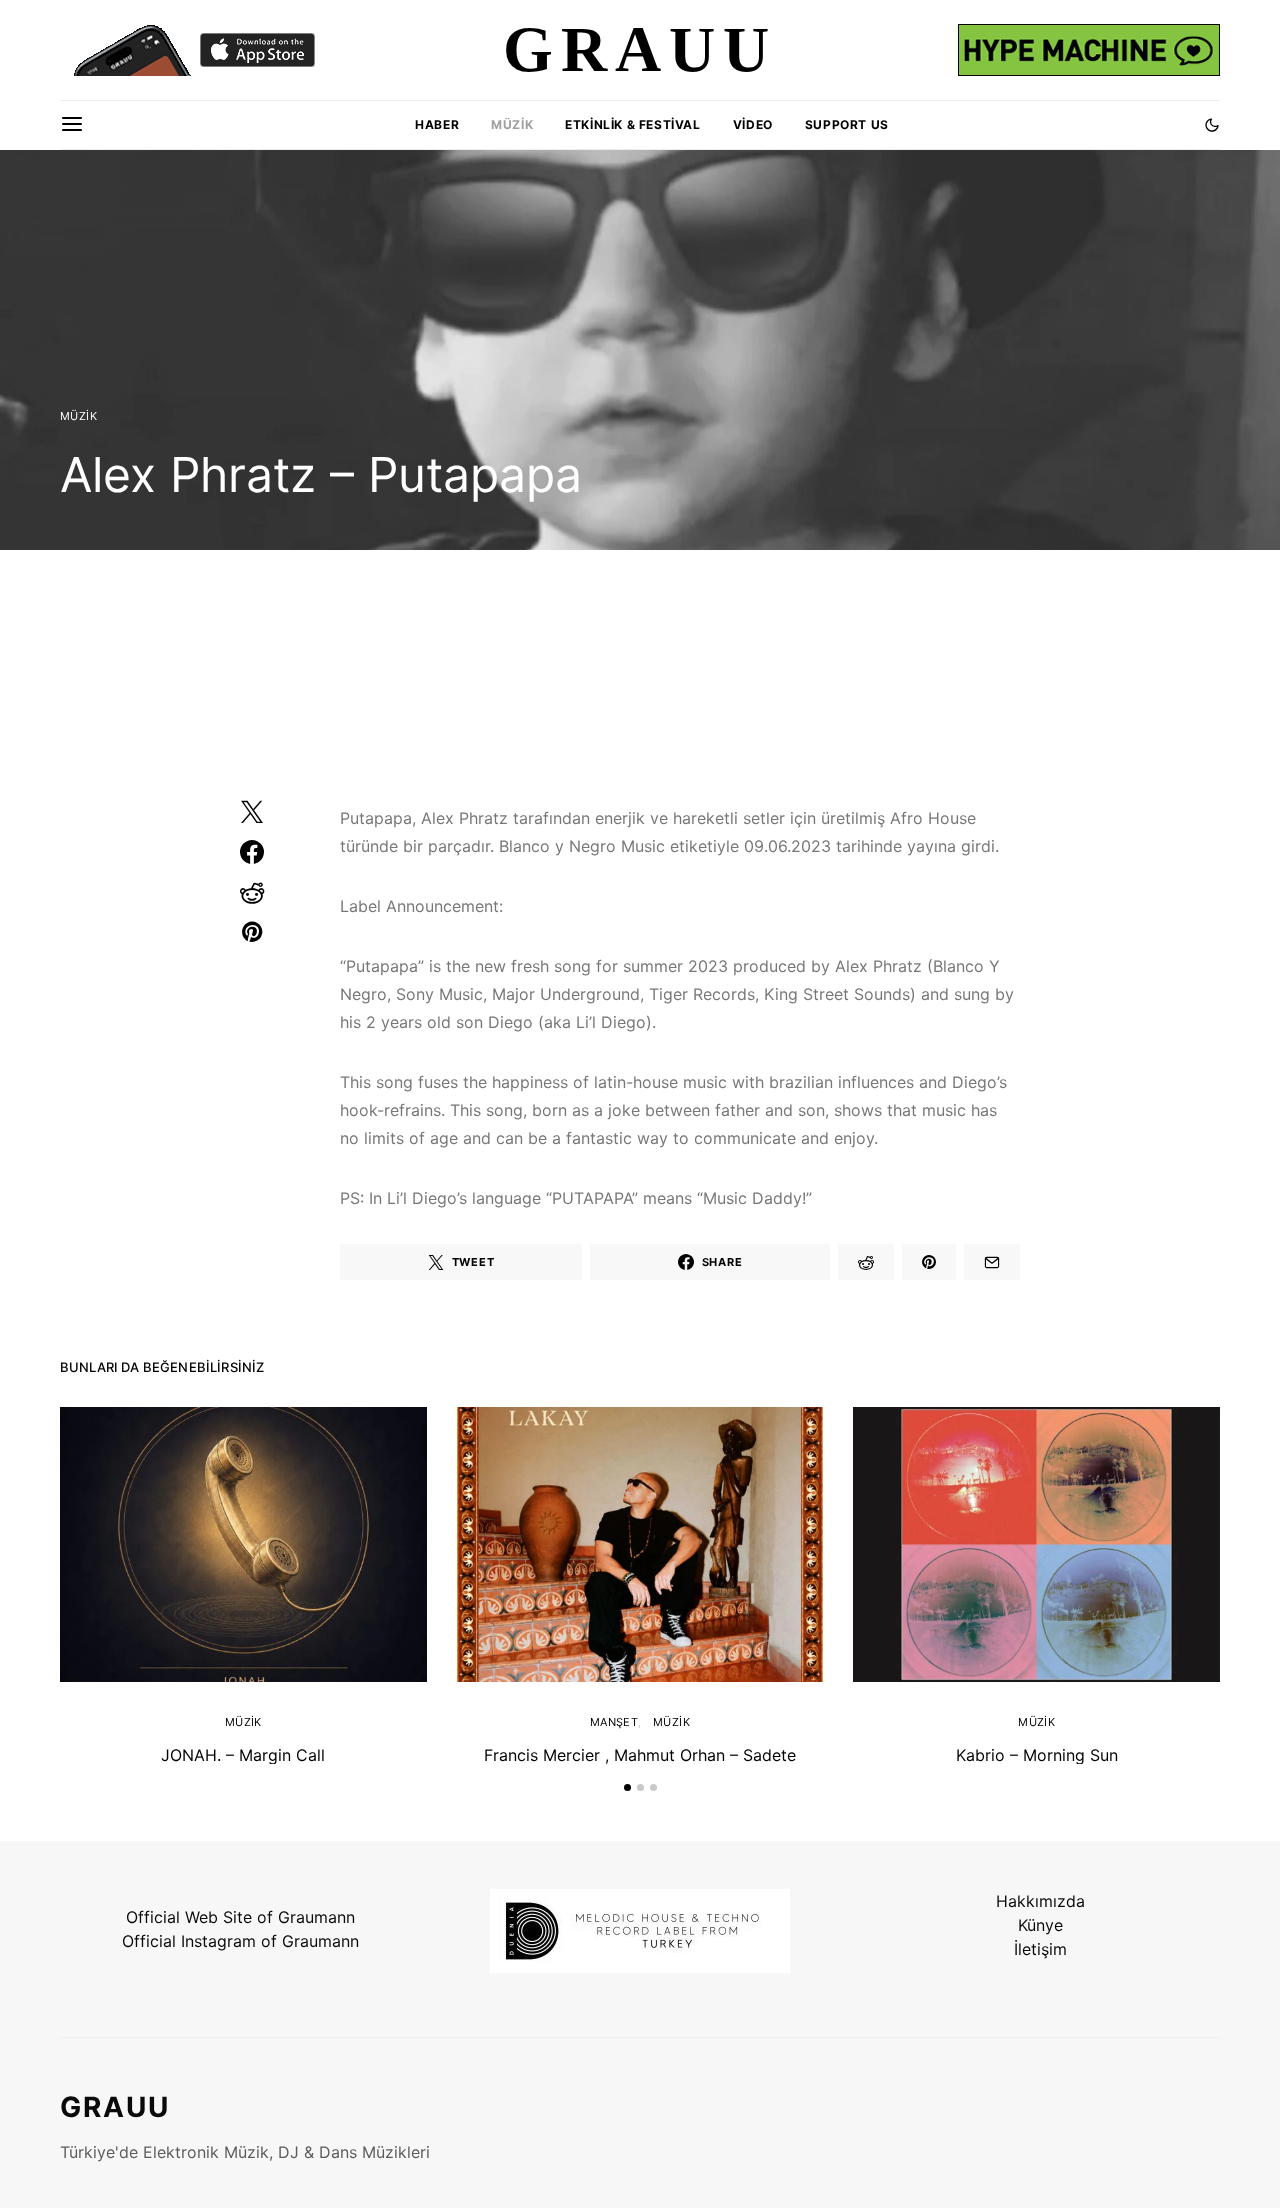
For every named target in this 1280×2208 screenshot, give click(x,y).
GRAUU (115, 2107)
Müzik (512, 124)
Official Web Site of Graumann (240, 1917)
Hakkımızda (1040, 1901)
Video (753, 124)
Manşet (614, 1722)
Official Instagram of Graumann (240, 1941)
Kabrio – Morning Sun (1037, 1755)
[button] (1212, 125)
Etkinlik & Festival (632, 124)
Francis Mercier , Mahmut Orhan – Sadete (640, 1755)
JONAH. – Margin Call (243, 1755)
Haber (437, 124)
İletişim (1040, 1949)
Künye (1040, 1925)
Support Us (847, 124)
